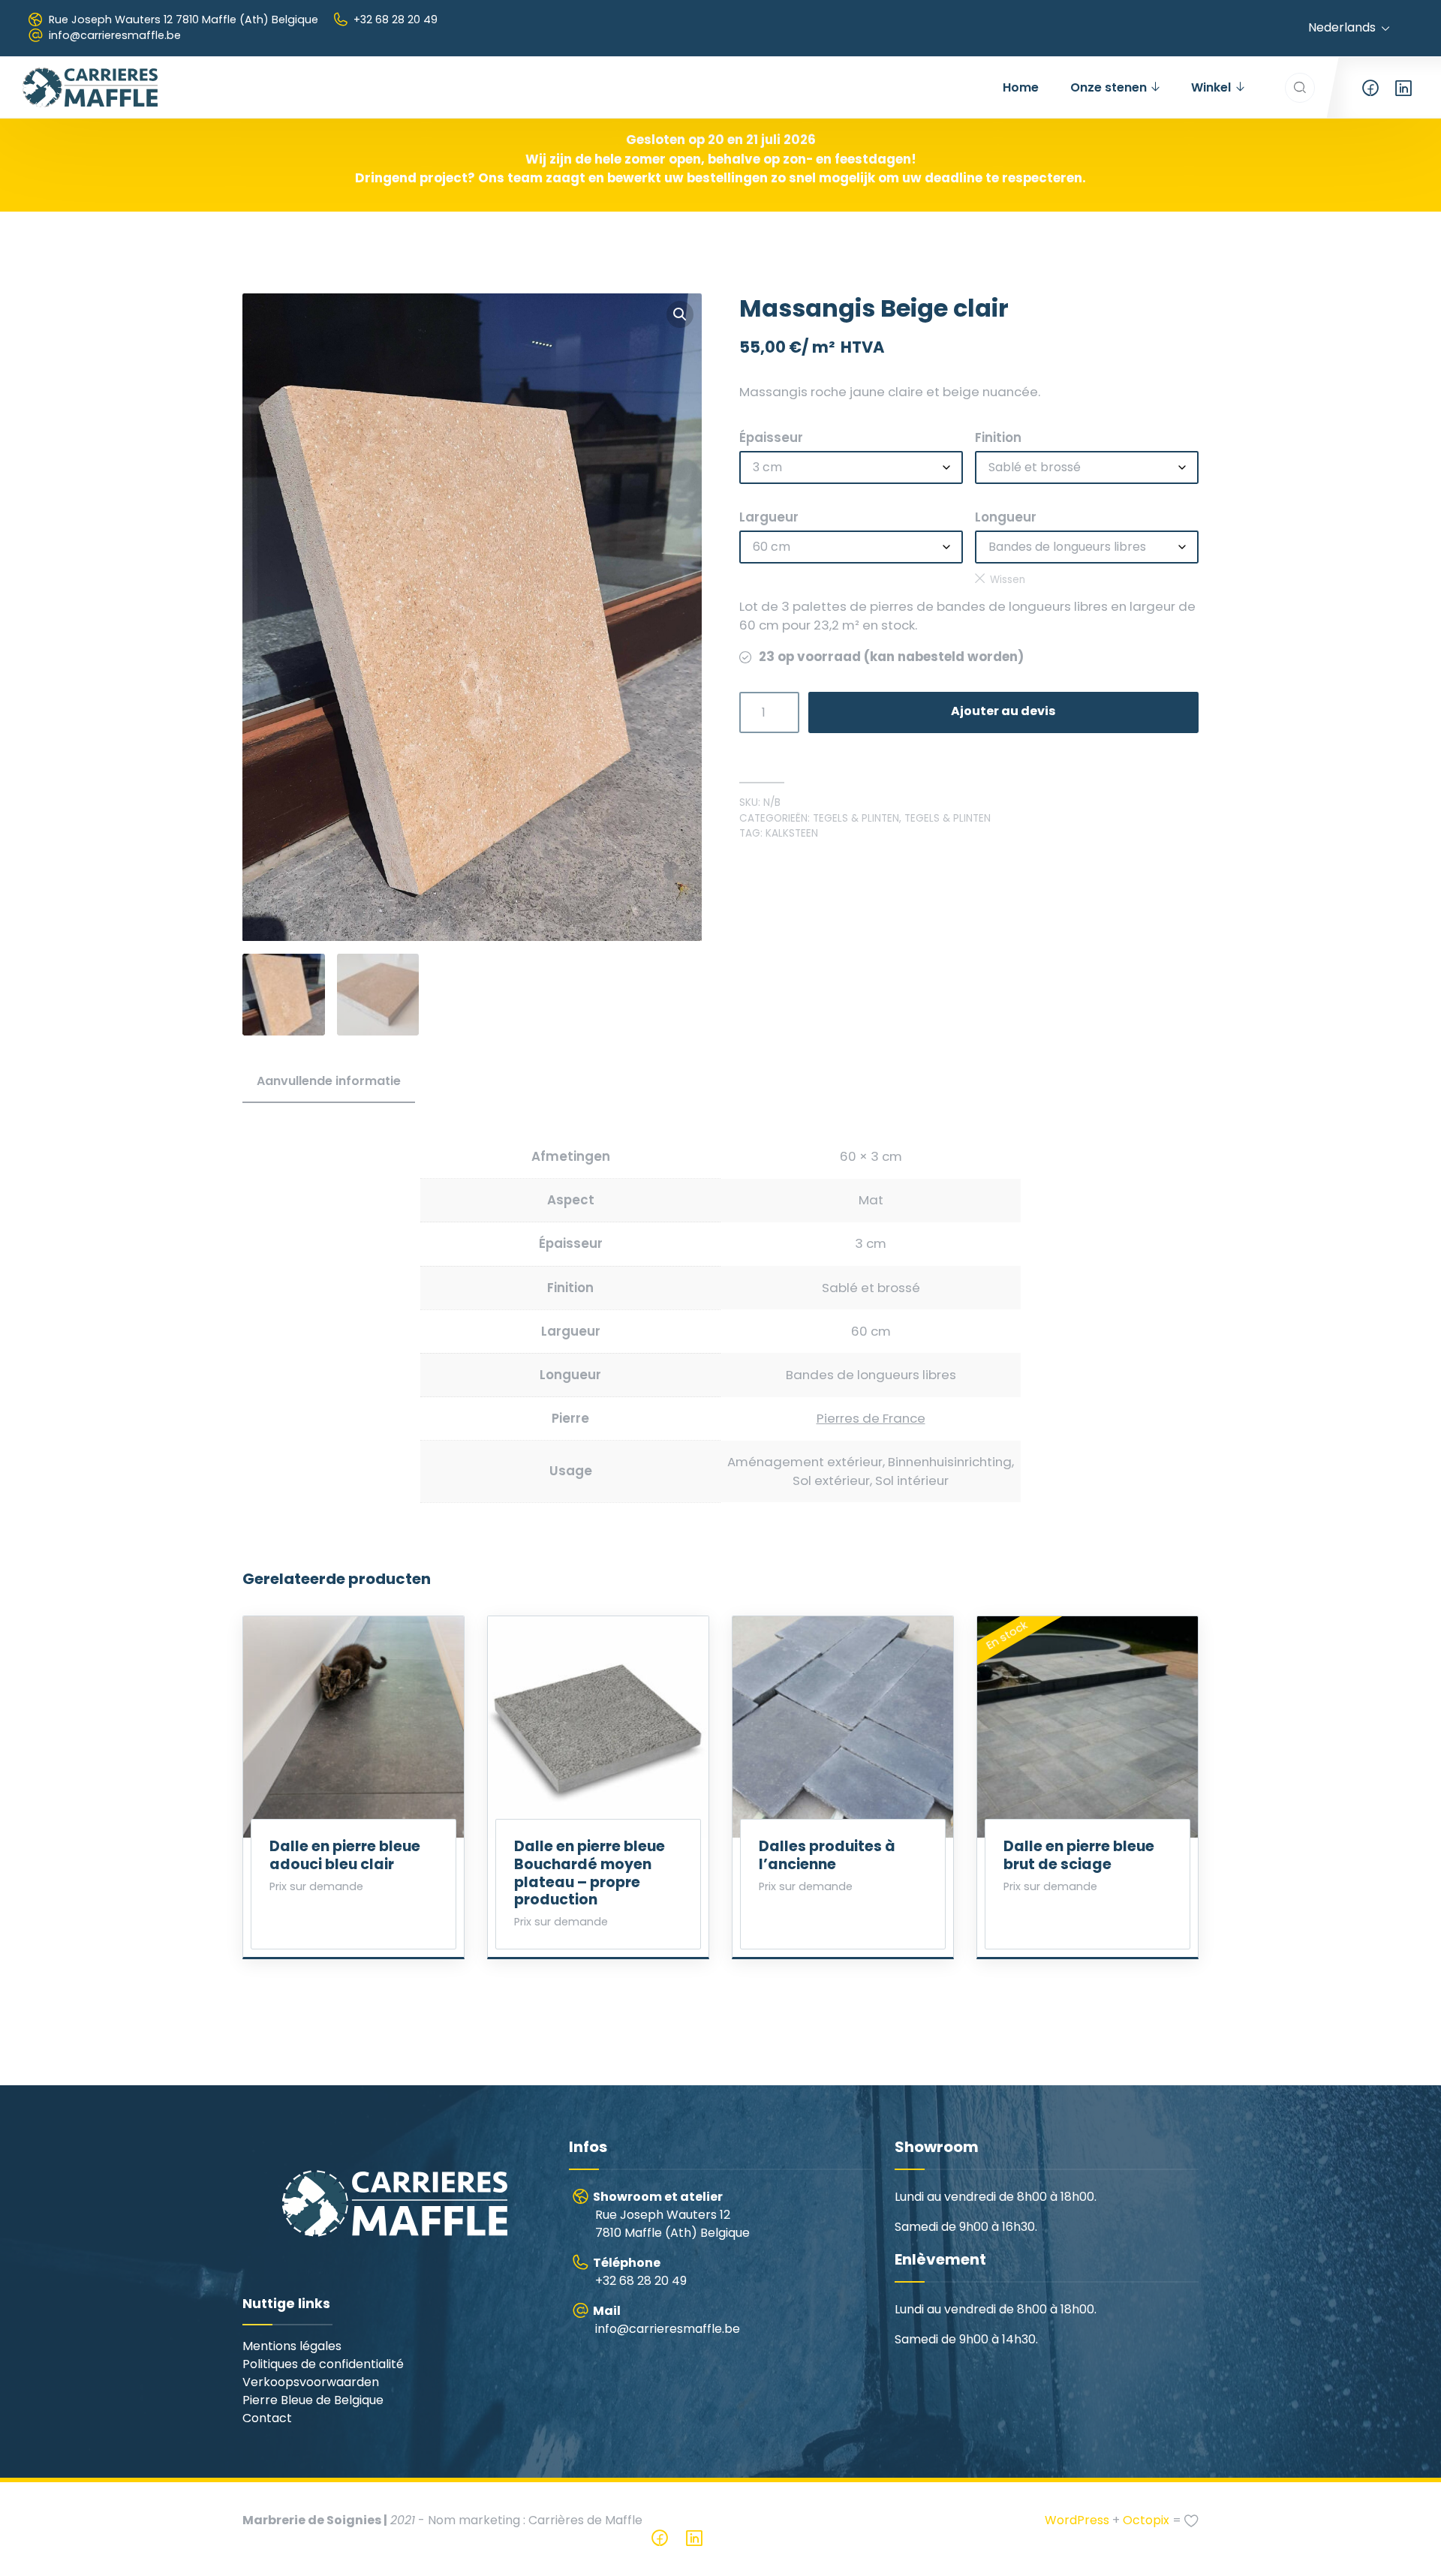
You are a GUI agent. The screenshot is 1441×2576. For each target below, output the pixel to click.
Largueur (769, 517)
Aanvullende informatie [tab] (329, 1081)
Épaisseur (771, 437)
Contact (267, 2418)
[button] (680, 314)
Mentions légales (292, 2346)
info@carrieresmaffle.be (115, 35)
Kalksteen (792, 833)
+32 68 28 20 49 (396, 20)
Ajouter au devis (1003, 711)
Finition (998, 437)
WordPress (1077, 2520)
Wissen (1008, 580)
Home (1021, 87)
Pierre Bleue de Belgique (313, 2400)
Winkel (1211, 87)
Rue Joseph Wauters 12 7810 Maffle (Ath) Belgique (184, 20)
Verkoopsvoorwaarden (311, 2382)
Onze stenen (1109, 87)
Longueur (1006, 517)
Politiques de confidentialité (323, 2364)
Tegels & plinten (856, 818)
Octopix (1146, 2520)
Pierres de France (871, 1418)
